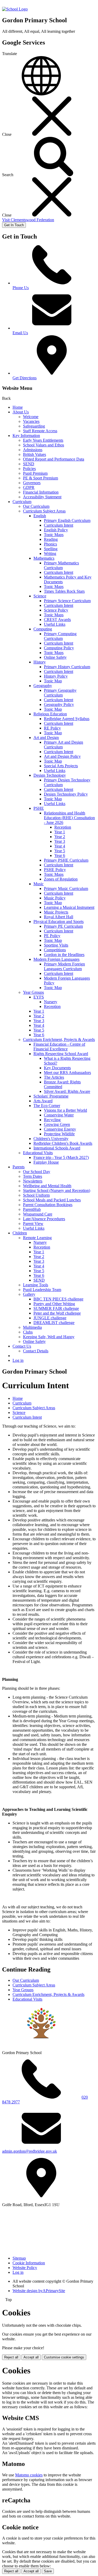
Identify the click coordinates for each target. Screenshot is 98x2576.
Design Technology (50, 775)
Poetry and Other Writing (54, 1304)
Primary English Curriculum (67, 520)
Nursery (51, 1002)
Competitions (55, 950)
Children (20, 1233)
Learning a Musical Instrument (69, 907)
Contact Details (36, 1351)
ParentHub (32, 1209)
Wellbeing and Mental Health (47, 1186)
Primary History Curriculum (67, 667)
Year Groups (33, 992)
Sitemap (19, 2258)
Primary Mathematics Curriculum (61, 565)
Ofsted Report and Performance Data (54, 459)
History (40, 662)
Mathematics (44, 558)
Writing (50, 553)
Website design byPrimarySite (39, 2291)
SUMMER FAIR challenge (56, 1308)
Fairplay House (46, 1162)
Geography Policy (59, 704)
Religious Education (50, 714)
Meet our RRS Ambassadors (67, 1073)
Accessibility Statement (42, 497)
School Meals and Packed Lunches (52, 1200)
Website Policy (25, 2268)
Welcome (31, 417)
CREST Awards (57, 620)
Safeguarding (34, 426)
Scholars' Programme (51, 1096)
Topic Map (53, 681)
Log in (18, 1360)
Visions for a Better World (65, 1110)
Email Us (20, 333)
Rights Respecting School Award (61, 1054)
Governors (32, 483)
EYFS (39, 997)
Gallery (29, 1294)
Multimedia (32, 1327)
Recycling (52, 1120)
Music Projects (56, 912)
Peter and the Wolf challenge (57, 1313)
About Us (21, 412)
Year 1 (60, 832)
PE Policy (52, 936)
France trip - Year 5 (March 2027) (61, 1157)
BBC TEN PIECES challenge (58, 1299)
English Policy (56, 530)
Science (40, 596)
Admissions (33, 450)
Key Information (26, 436)
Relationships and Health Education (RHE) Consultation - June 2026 (69, 818)
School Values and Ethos (44, 445)
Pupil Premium (35, 473)
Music (39, 884)
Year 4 (60, 846)
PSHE (39, 808)
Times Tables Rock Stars (64, 591)
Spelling (51, 549)
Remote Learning (37, 1238)
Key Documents (57, 1068)
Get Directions (25, 378)
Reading (51, 539)
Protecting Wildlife (59, 1134)
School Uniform (36, 1195)
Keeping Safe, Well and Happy (49, 1337)
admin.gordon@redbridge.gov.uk (30, 2151)
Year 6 (60, 855)
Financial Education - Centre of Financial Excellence (59, 1047)
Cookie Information (29, 2263)
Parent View (33, 1224)
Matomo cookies (29, 2475)
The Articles (54, 1077)
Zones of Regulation (61, 879)
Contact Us (22, 1346)
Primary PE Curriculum (63, 926)
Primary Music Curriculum (66, 889)
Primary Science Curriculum (67, 601)
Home (18, 407)
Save (48, 2571)
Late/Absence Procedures (44, 1219)
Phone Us (21, 288)
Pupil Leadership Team (42, 1290)
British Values (34, 454)
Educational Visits (38, 1153)
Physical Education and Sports (59, 922)
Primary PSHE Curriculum (66, 860)
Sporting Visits (56, 945)
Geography (43, 686)
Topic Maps (54, 535)
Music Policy (55, 898)
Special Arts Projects (61, 766)
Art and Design (46, 738)
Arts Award (43, 1101)
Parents (19, 1167)
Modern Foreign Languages (56, 959)
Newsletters (33, 1181)
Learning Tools (36, 1285)
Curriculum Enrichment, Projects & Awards (59, 1039)
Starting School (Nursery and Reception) (57, 1190)
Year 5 (60, 851)
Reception (63, 827)
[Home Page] (15, 9)
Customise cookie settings (64, 2357)
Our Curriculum (36, 506)
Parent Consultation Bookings (48, 1205)
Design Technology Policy (66, 794)
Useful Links (55, 624)
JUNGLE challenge (50, 1318)
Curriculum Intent (59, 525)
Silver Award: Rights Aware (67, 1091)
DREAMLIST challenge (54, 1323)
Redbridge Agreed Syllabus (67, 719)
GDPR (29, 487)
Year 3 (60, 841)
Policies (29, 469)
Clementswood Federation (28, 220)
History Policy (56, 676)
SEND (29, 464)
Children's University (51, 1139)
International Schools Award (57, 1148)
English (40, 516)
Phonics (50, 544)
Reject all (11, 2357)
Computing (43, 629)
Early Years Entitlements (43, 440)
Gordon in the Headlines (64, 955)
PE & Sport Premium (41, 478)
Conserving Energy (60, 1129)
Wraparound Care (38, 1214)
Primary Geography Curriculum (60, 693)
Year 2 (60, 837)
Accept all (31, 2357)
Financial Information (41, 492)
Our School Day (37, 1172)
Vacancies (31, 421)
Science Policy (56, 610)
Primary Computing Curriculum (60, 636)
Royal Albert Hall (59, 917)
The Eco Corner (47, 1106)
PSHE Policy (55, 870)
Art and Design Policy (62, 756)
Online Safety (55, 657)
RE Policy (52, 728)
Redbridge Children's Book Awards (63, 1143)
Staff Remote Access (40, 431)
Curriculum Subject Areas (44, 511)
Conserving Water (59, 1115)
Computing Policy (59, 648)
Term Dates (33, 1176)
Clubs (28, 1332)
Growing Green (57, 1124)
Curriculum (22, 502)
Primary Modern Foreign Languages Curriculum (64, 966)
